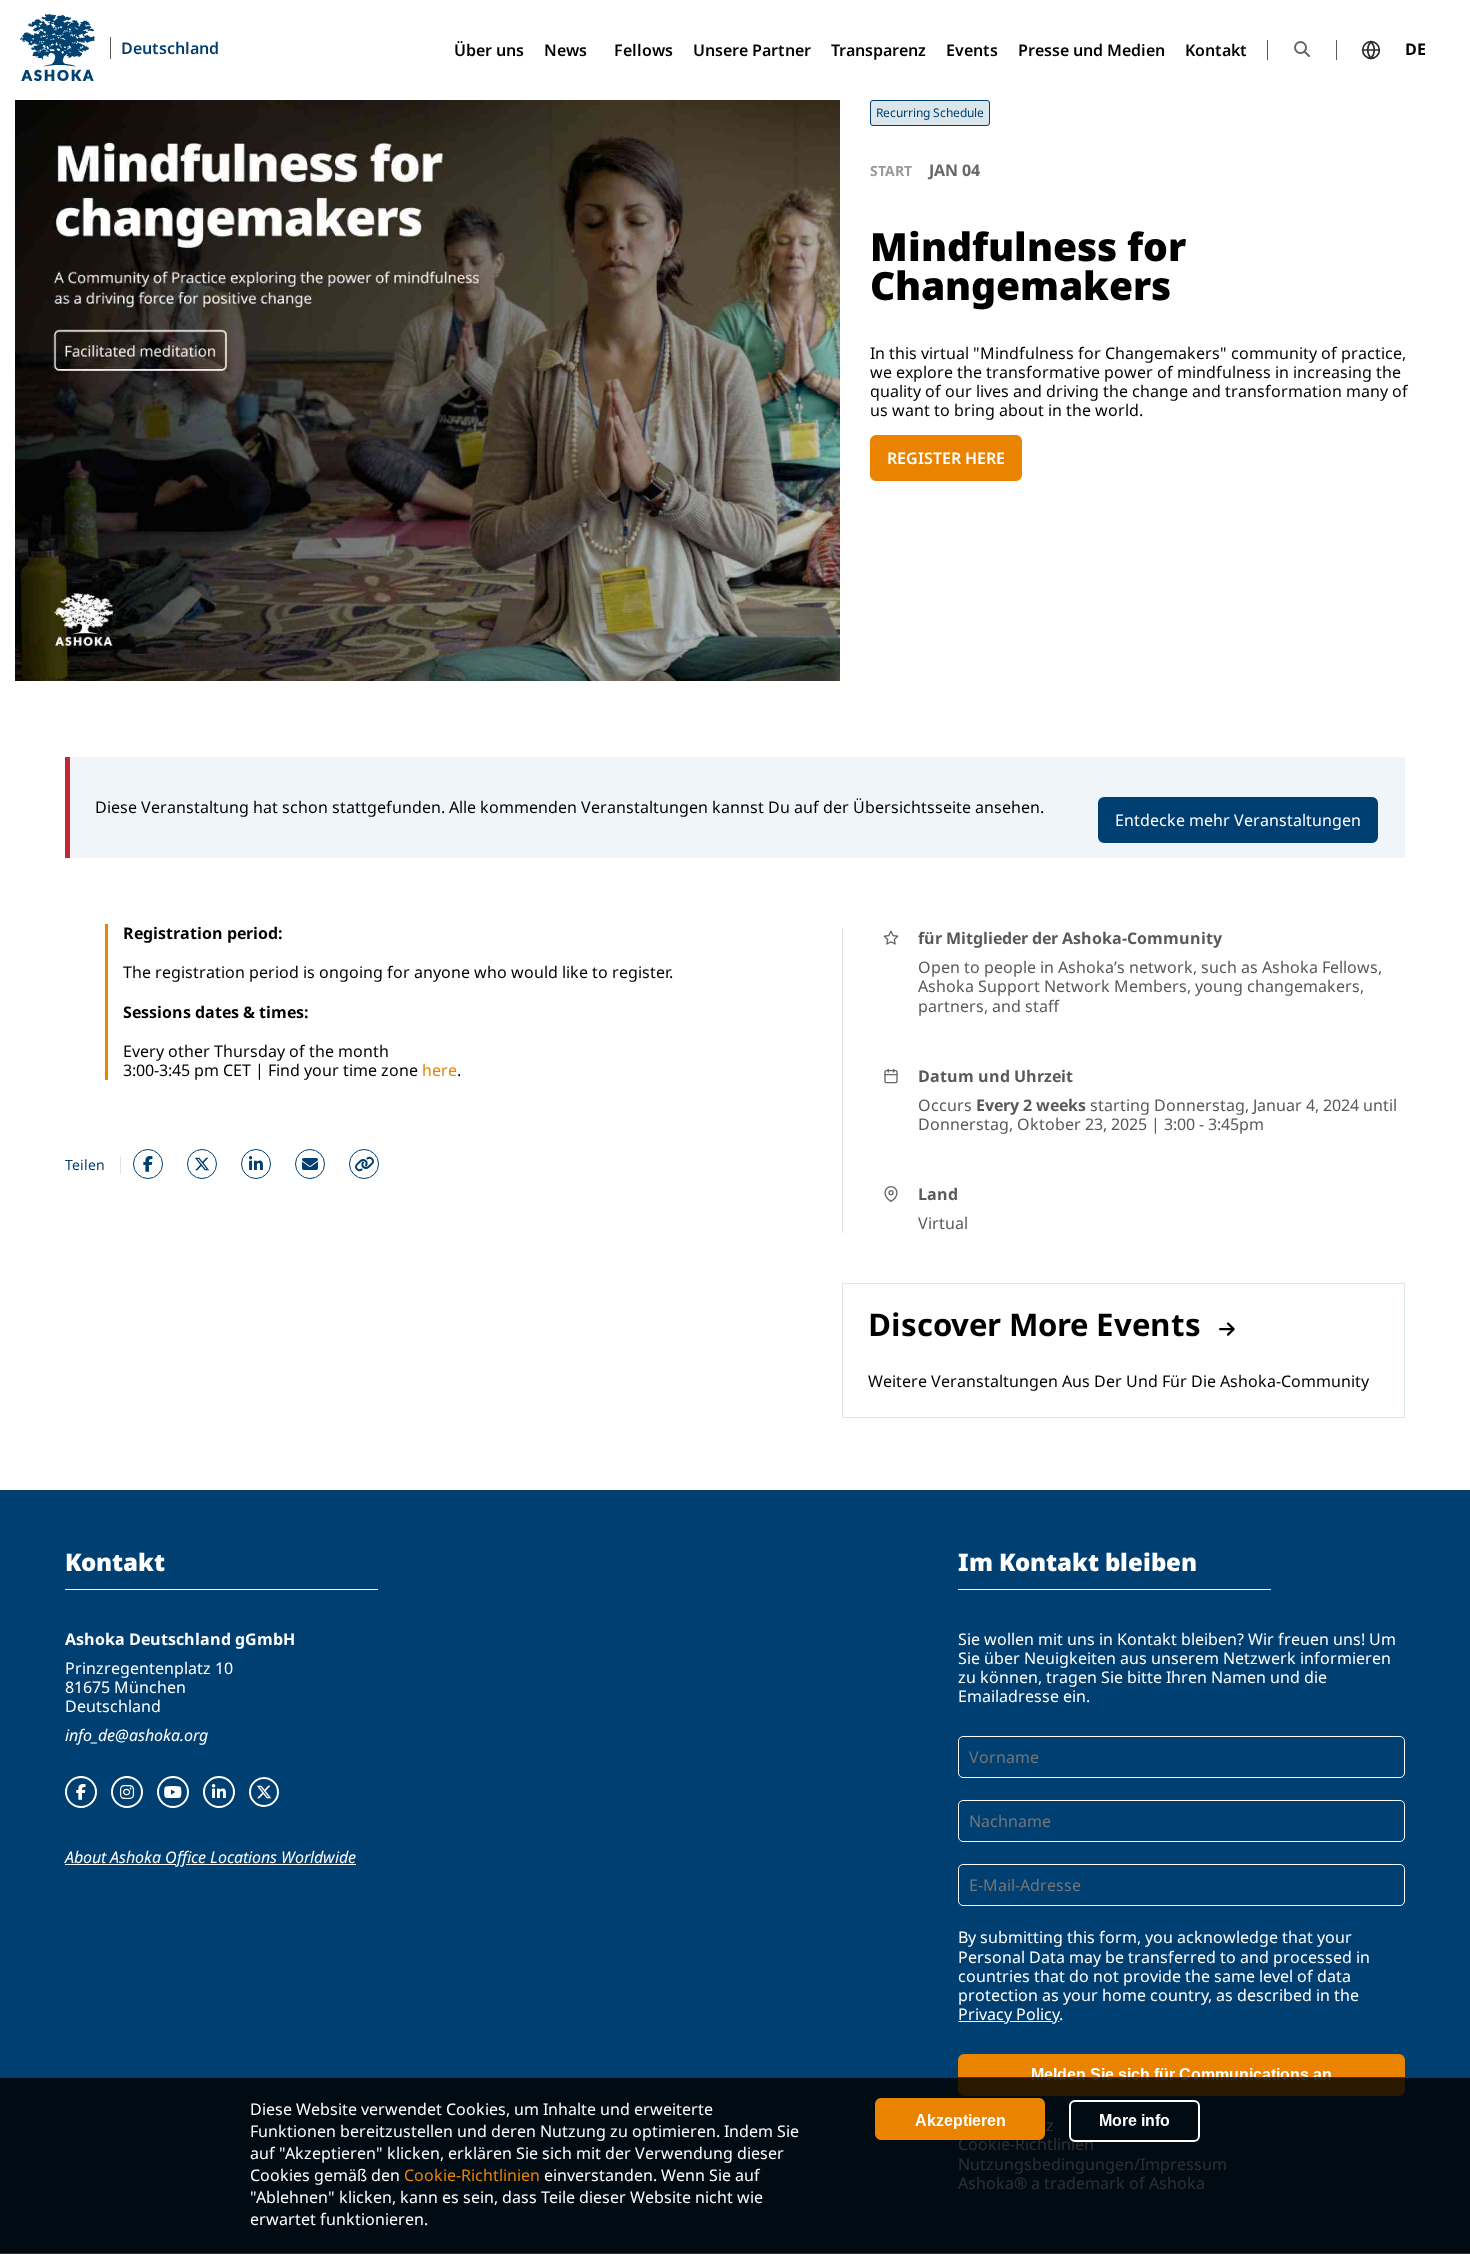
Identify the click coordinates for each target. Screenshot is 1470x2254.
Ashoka (57, 47)
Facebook (148, 1164)
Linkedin (256, 1164)
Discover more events (1034, 1324)
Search (1302, 49)
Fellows (643, 50)
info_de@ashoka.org (136, 1735)
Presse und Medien (1091, 50)
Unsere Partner (752, 50)
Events (972, 50)
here (439, 1070)
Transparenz (878, 50)
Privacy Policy (1008, 2014)
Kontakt (1216, 50)
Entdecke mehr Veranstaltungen (1238, 820)
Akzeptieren (960, 2120)
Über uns (489, 50)
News (565, 50)
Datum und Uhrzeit (995, 1076)
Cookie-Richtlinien (472, 2175)
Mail (310, 1164)
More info (1134, 2120)
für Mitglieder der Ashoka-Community (1070, 938)
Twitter (202, 1164)
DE (1415, 50)
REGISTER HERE (946, 458)
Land (938, 1194)
